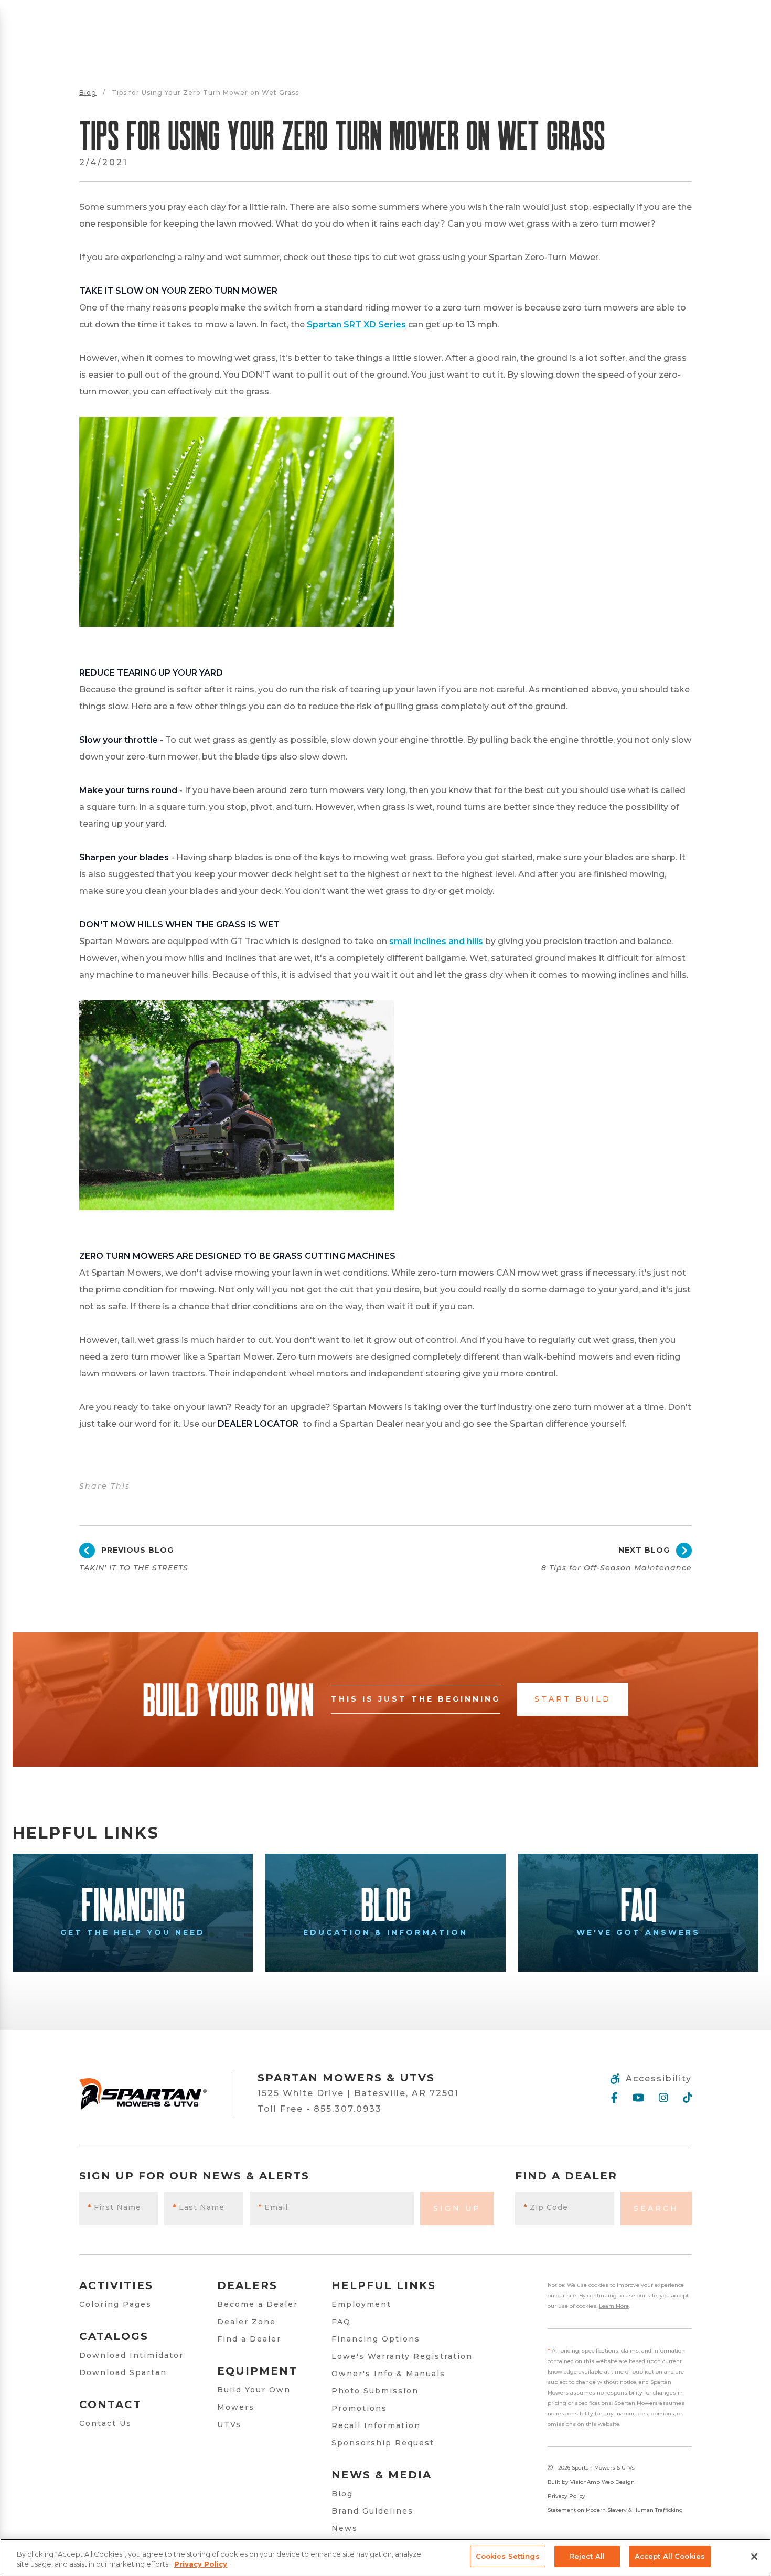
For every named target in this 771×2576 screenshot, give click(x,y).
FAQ (341, 2322)
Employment (361, 2304)
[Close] (754, 2557)
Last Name (199, 2207)
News (345, 2528)
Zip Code (546, 2207)
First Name (114, 2207)
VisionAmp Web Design (602, 2482)
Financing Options (376, 2339)
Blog (88, 93)
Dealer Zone (247, 2322)
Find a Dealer (249, 2339)
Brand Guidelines (372, 2511)
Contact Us (105, 2423)
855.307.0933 (348, 2109)
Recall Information (376, 2425)
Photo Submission (375, 2391)
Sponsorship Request (383, 2443)
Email (273, 2207)
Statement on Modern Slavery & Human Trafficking (615, 2510)
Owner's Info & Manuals (388, 2374)
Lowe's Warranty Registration (402, 2356)
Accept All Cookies (670, 2556)
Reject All (587, 2556)
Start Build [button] (573, 1699)
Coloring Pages (115, 2304)
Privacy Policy (566, 2496)
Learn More (614, 2306)
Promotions (359, 2408)
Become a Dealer (258, 2304)
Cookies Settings (508, 2556)
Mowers (236, 2407)
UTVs (229, 2424)
